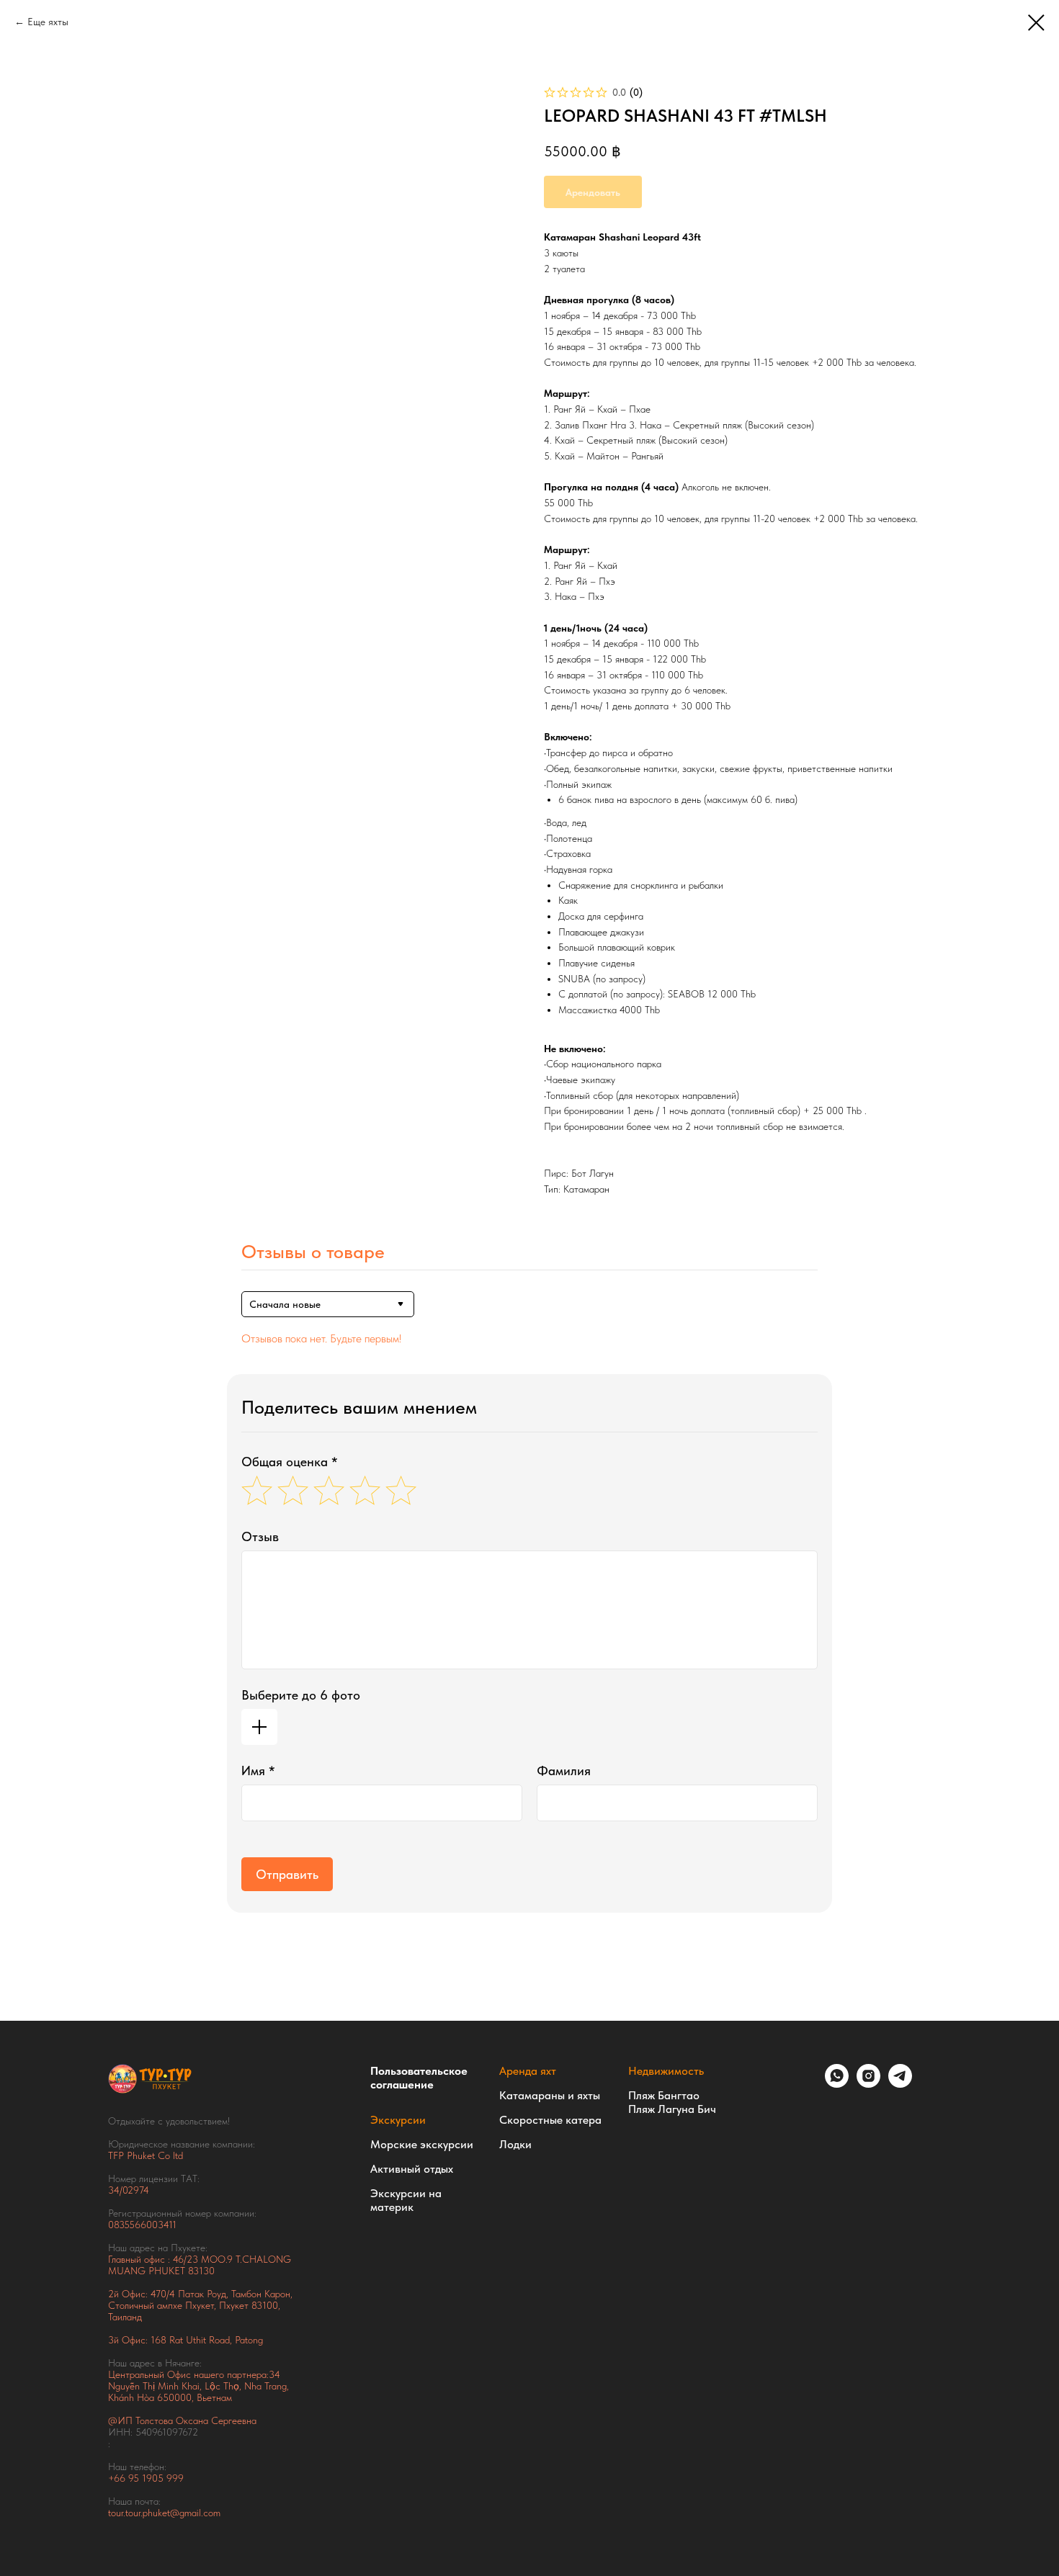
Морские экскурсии (422, 2144)
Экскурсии (398, 2120)
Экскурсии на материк (406, 2200)
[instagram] (868, 2084)
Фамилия (564, 1771)
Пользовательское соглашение (419, 2078)
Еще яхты (48, 22)
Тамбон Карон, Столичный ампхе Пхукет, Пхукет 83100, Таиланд (200, 2305)
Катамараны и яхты (550, 2095)
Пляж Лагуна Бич (672, 2109)
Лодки (515, 2144)
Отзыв (260, 1536)
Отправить (287, 1874)
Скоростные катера (550, 2120)
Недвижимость (666, 2071)
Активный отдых (412, 2169)
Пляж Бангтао (664, 2095)
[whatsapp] (837, 2084)
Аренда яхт (528, 2071)
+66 (118, 2478)
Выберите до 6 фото (301, 1695)
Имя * (258, 1771)
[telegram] (900, 2084)
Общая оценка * (290, 1462)
